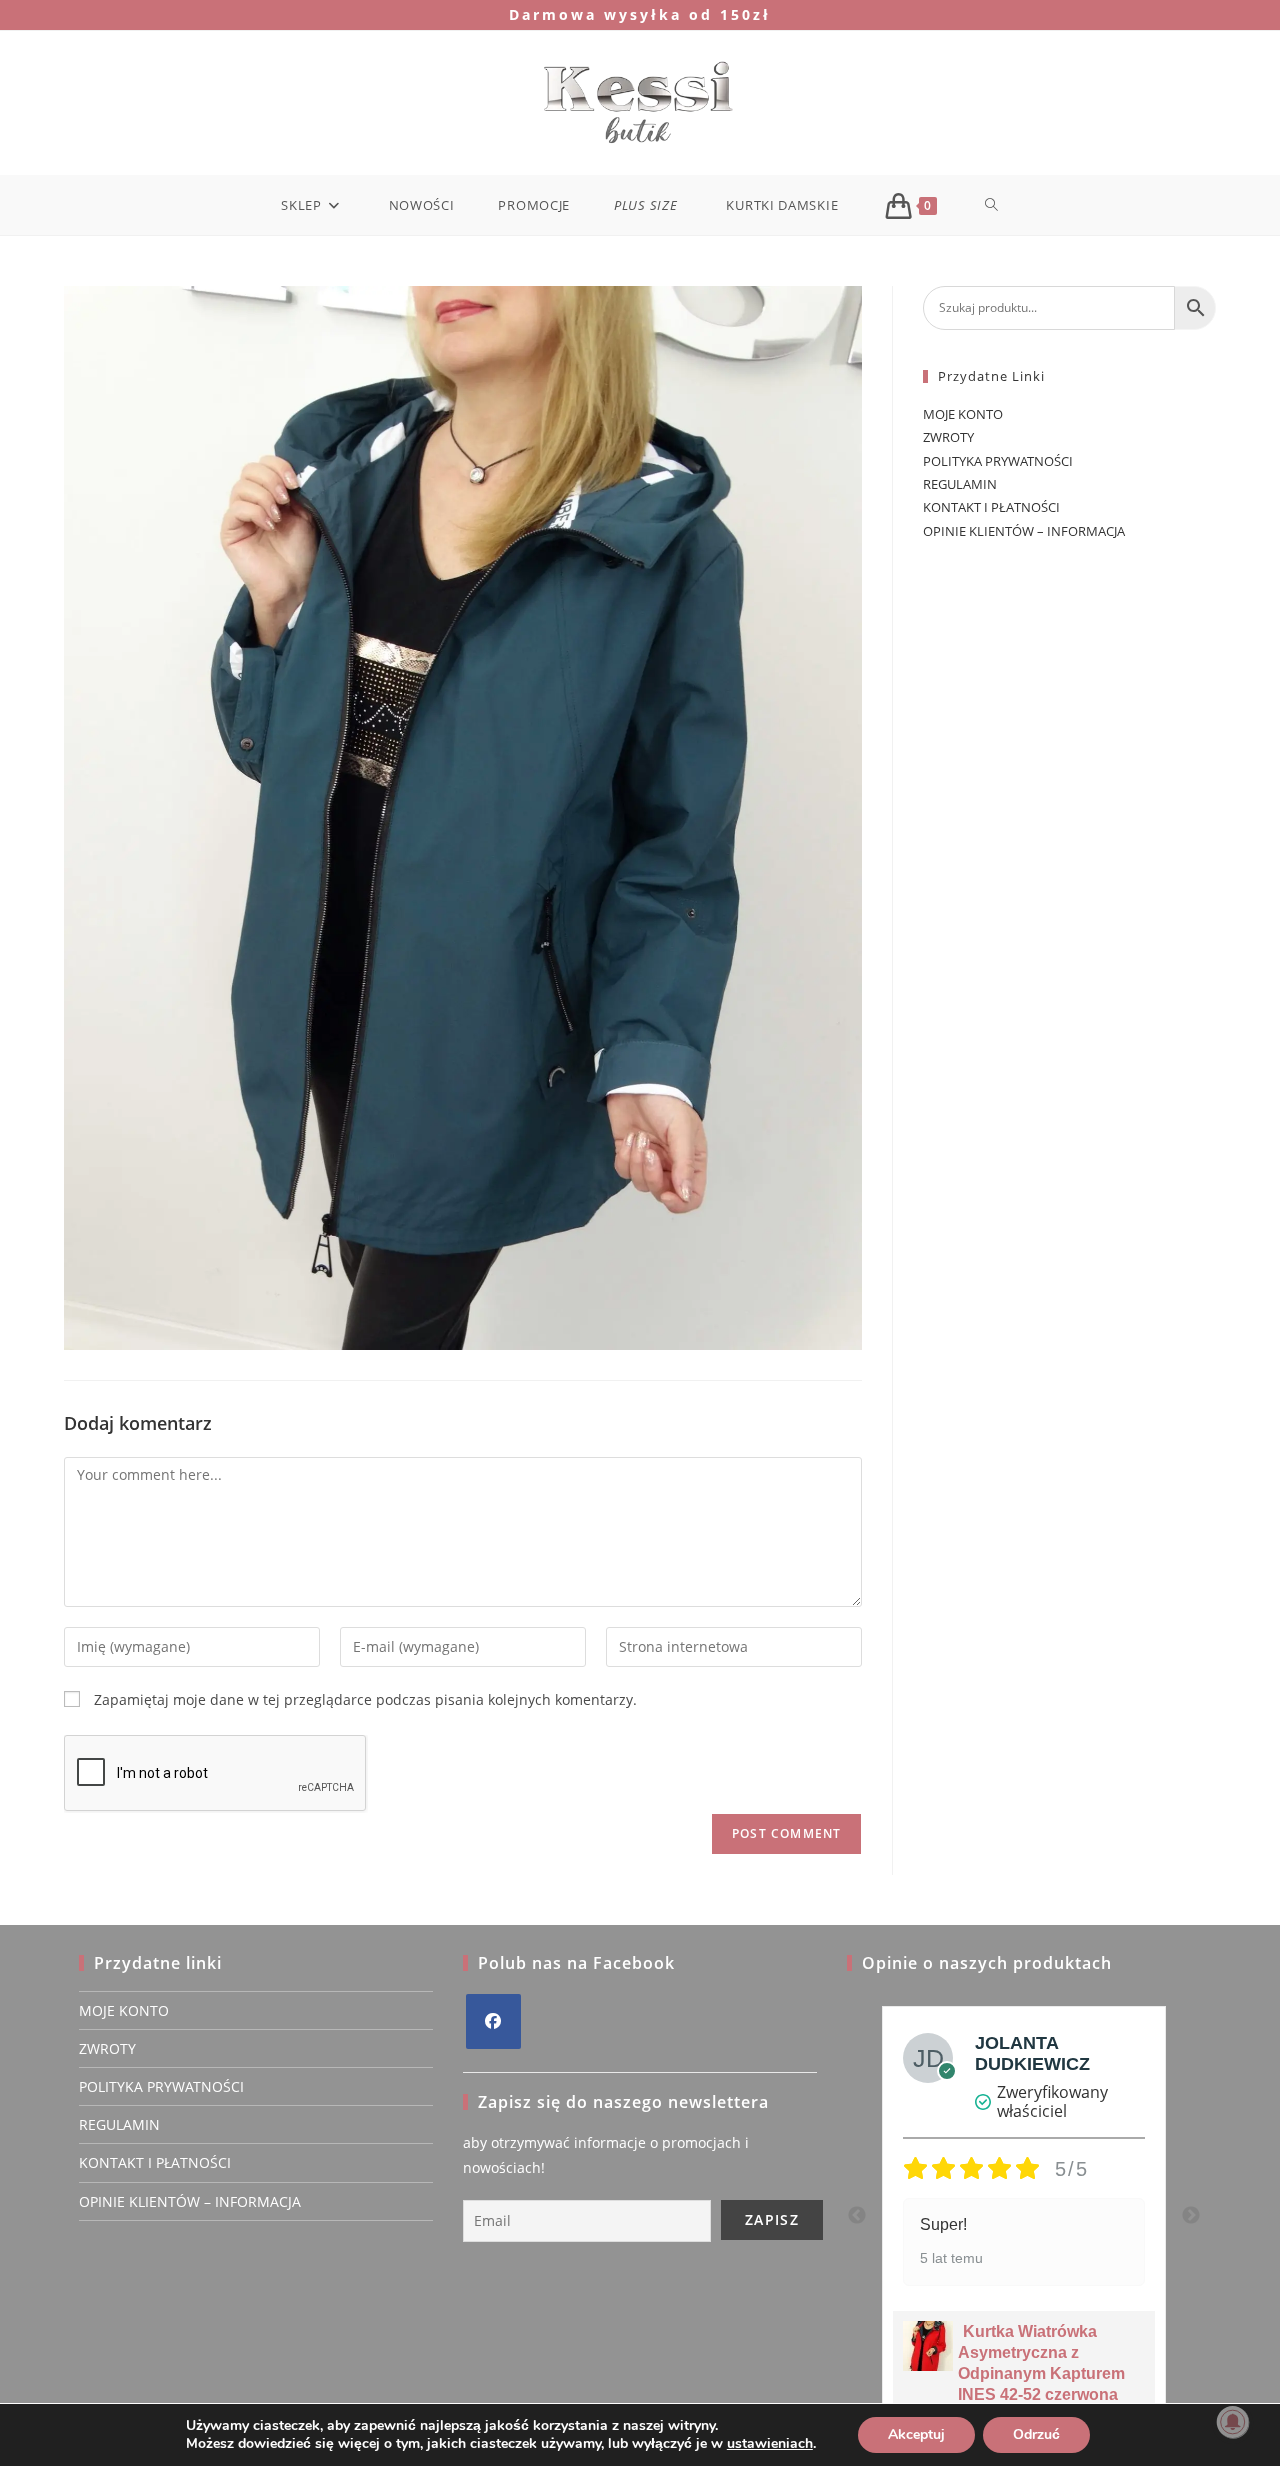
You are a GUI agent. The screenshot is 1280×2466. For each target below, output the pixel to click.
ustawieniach (770, 2444)
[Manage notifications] (1233, 2422)
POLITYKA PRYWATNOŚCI (998, 461)
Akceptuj (916, 2434)
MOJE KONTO (963, 414)
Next (1191, 2216)
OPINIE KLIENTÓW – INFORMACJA (1024, 531)
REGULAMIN (960, 484)
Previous (857, 2216)
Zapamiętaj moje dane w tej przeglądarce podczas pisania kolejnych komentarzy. (365, 1699)
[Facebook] (493, 2021)
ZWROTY (948, 437)
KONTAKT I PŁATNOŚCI (991, 507)
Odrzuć (1036, 2434)
